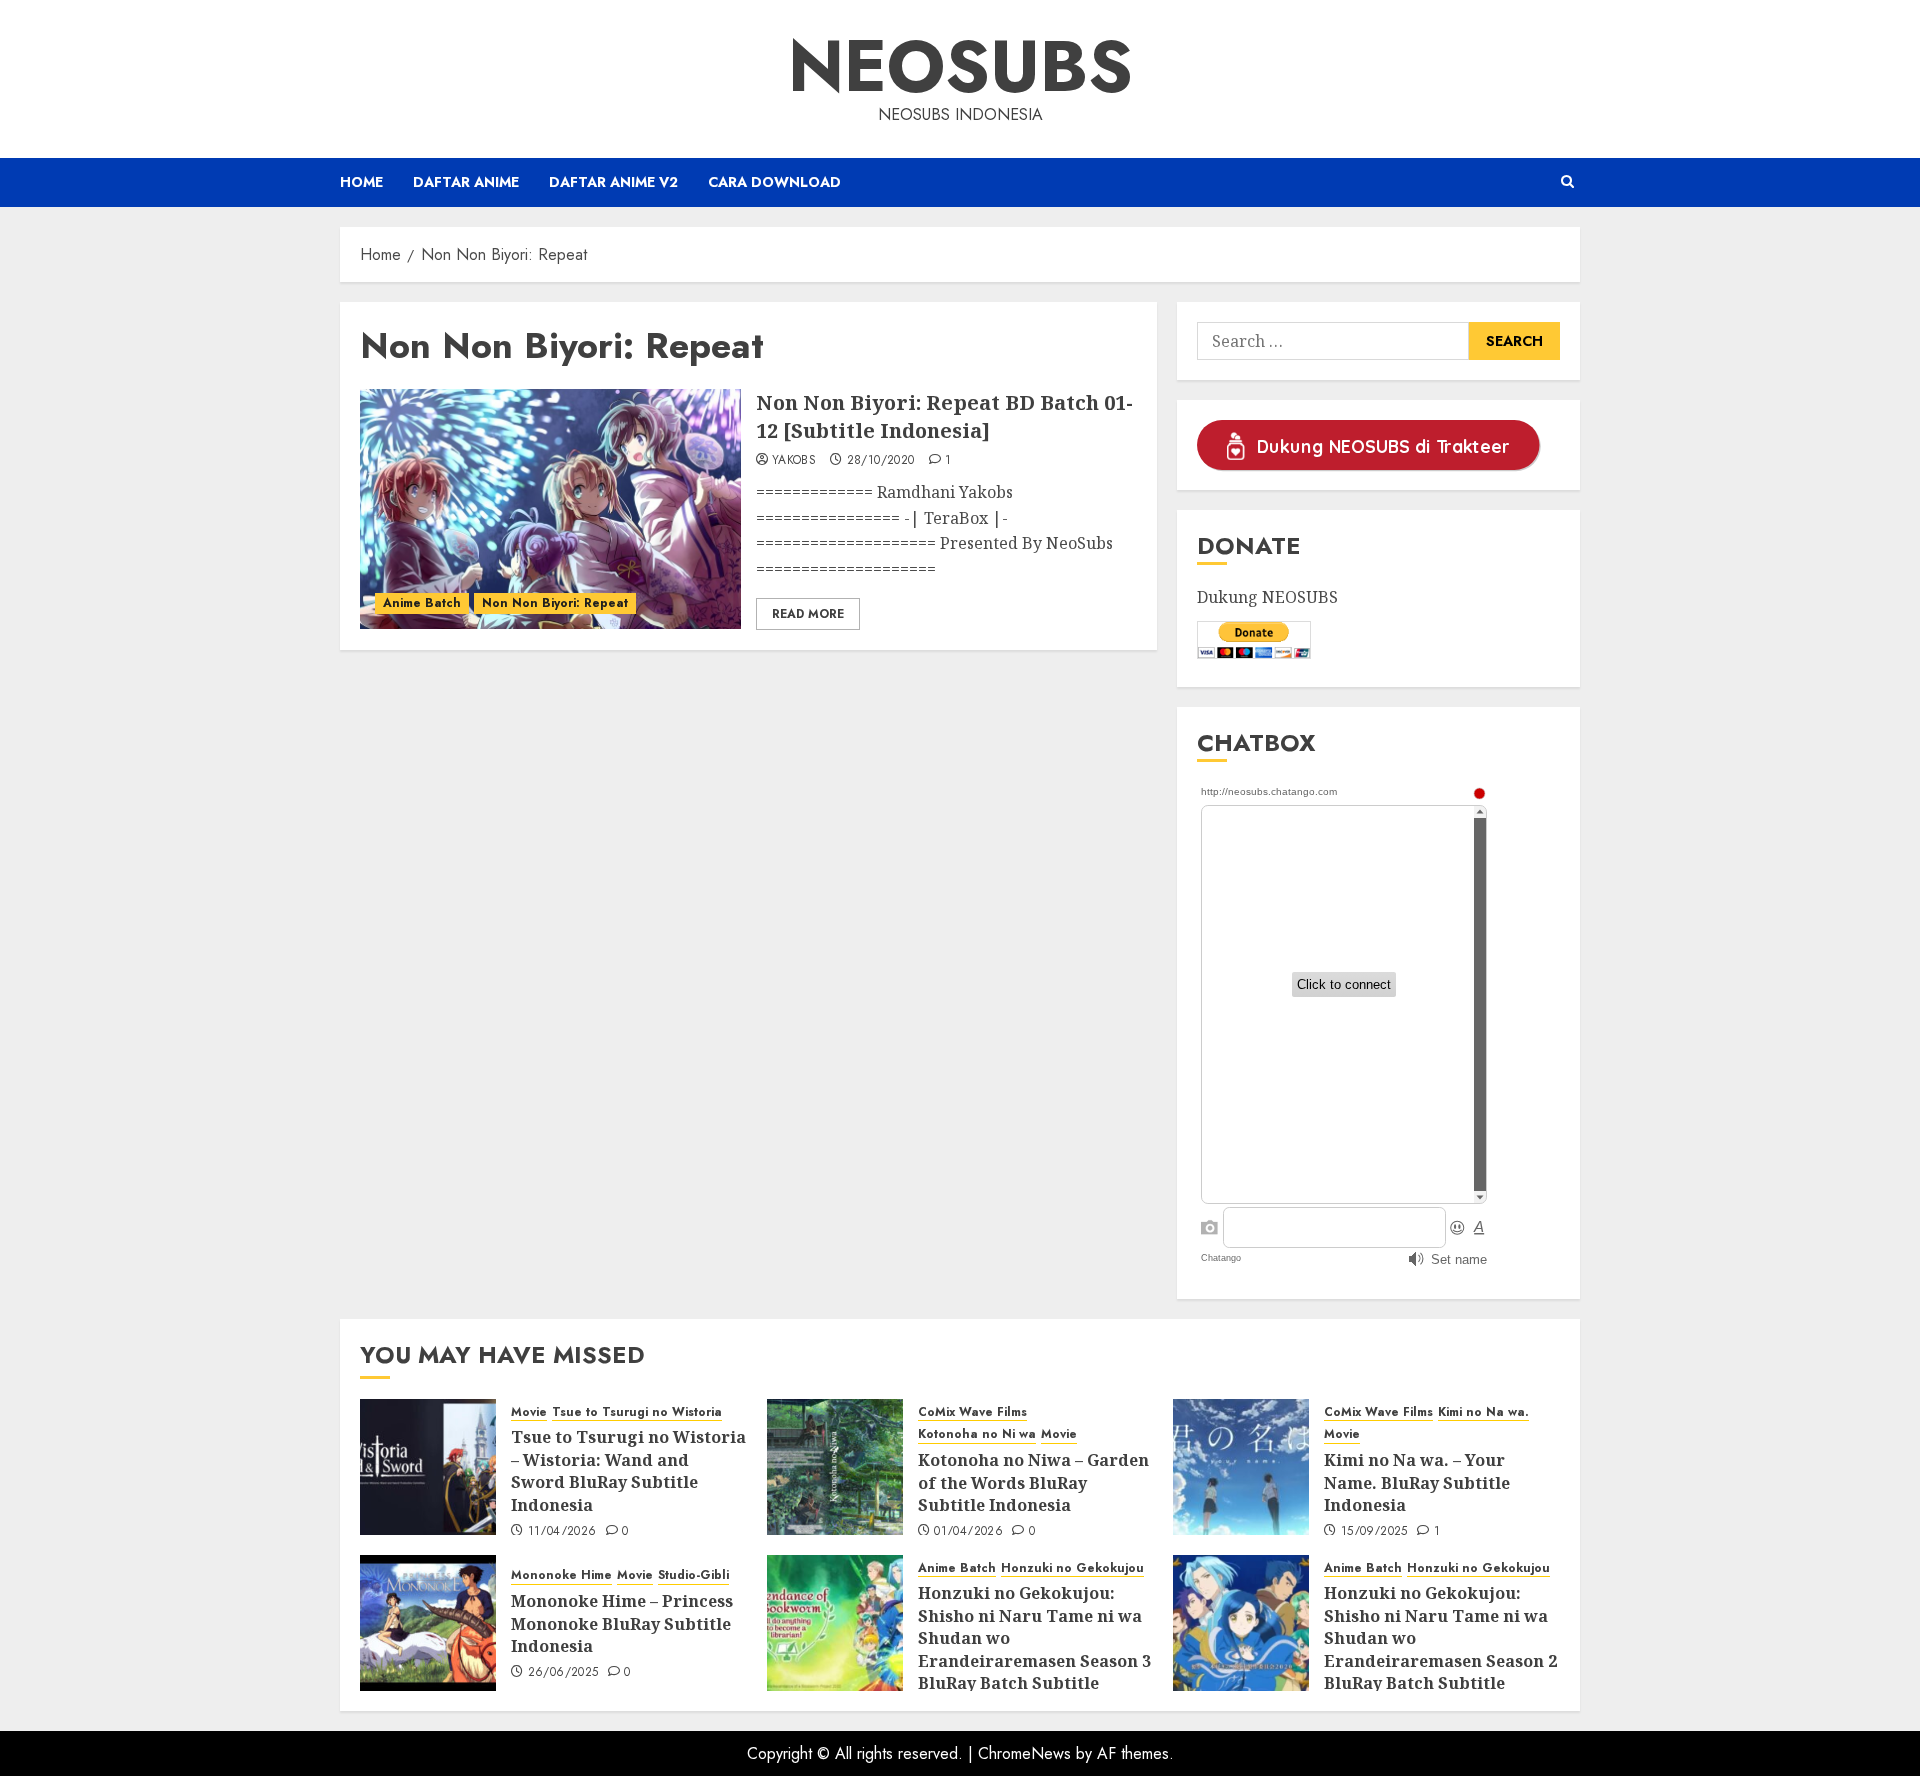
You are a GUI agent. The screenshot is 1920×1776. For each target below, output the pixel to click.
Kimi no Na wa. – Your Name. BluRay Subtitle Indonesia (1417, 1482)
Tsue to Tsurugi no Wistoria (637, 1412)
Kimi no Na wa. (1483, 1412)
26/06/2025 (563, 1673)
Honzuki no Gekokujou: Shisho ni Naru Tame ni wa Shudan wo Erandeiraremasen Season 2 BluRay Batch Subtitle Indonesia (1440, 1649)
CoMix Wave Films (972, 1412)
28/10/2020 (881, 461)
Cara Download (774, 182)
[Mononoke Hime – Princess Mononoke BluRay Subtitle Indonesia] (428, 1623)
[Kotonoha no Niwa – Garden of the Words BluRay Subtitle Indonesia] (835, 1467)
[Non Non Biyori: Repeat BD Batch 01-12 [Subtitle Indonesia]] (550, 509)
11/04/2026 (562, 1532)
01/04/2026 (968, 1532)
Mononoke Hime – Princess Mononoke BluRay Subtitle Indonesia (622, 1623)
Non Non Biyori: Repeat (555, 603)
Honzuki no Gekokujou (1072, 1568)
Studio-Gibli (693, 1575)
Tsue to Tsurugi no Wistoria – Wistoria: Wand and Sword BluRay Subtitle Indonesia (628, 1470)
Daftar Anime (466, 182)
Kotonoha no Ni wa (977, 1434)
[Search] (1567, 182)
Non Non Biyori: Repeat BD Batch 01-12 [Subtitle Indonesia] (944, 416)
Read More (808, 614)
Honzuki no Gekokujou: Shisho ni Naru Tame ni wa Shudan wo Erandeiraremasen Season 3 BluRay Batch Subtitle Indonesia (1034, 1649)
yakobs (794, 461)
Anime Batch (422, 603)
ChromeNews (1024, 1753)
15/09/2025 (1374, 1532)
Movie (529, 1412)
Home (361, 182)
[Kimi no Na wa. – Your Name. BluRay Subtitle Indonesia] (1241, 1467)
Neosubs (960, 66)
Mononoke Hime (561, 1575)
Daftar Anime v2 (613, 182)
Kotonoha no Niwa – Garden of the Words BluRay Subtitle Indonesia (1033, 1482)
